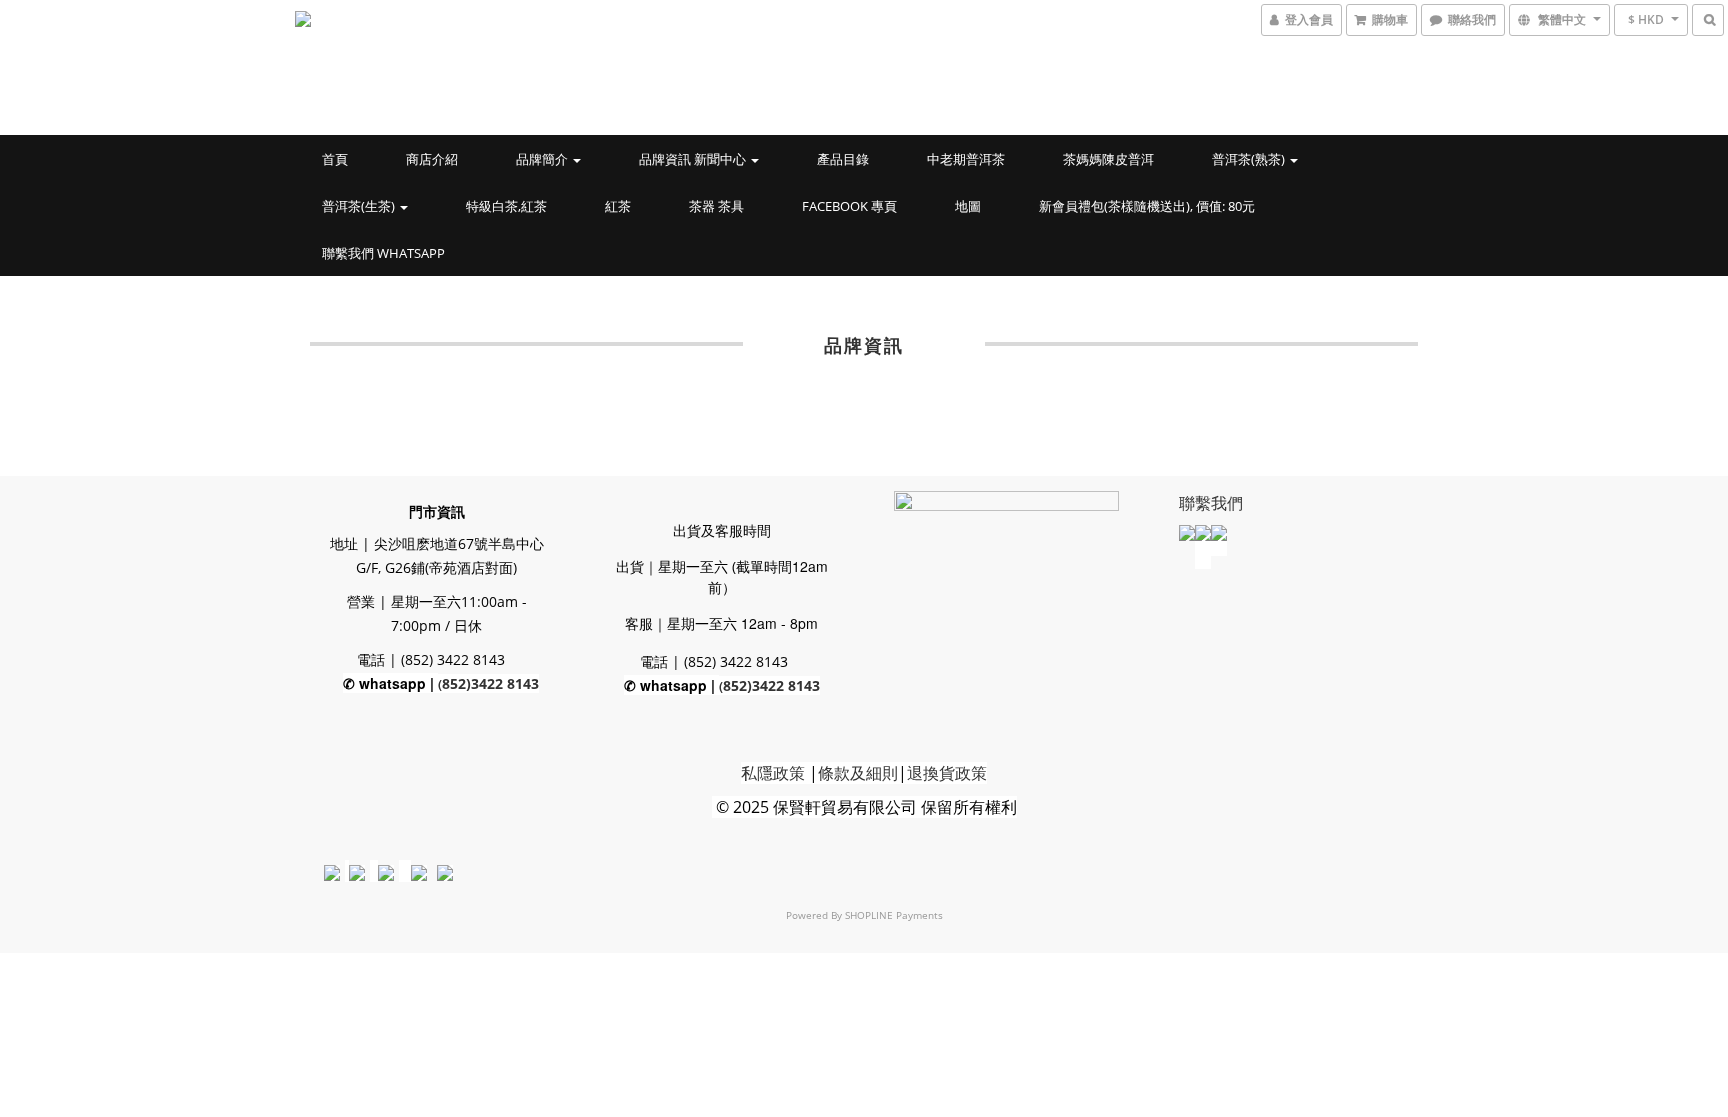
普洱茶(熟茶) (1250, 159)
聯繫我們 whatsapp (383, 253)
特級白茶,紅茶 (506, 206)
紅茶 (618, 206)
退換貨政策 (947, 773)
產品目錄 (843, 159)
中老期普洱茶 (966, 159)
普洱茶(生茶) (360, 206)
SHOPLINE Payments (894, 915)
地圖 (968, 206)
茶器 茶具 (716, 206)
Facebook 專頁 (849, 206)
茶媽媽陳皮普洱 (1108, 159)
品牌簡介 (543, 159)
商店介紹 (432, 159)
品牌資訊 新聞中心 (694, 159)
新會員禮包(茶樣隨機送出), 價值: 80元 (1147, 206)
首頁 (335, 159)
